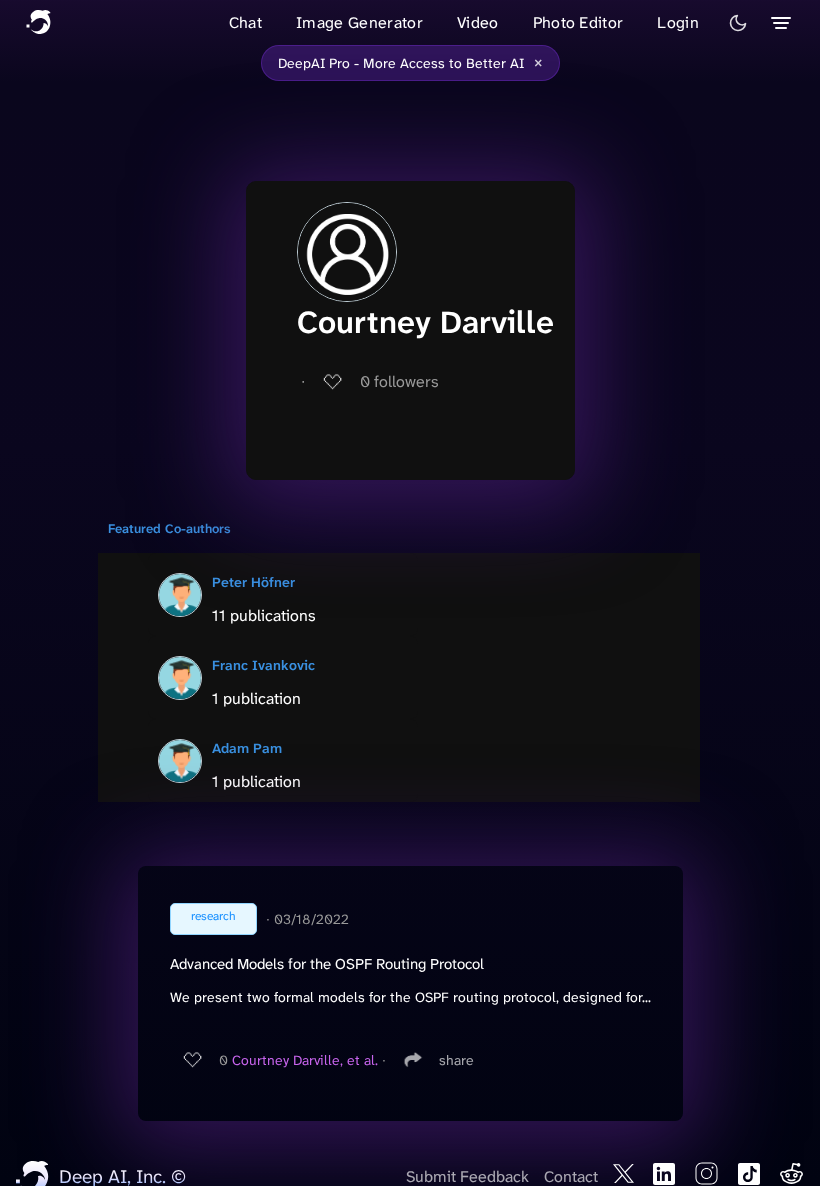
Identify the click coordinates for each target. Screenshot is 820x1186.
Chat (245, 22)
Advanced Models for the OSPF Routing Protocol (327, 964)
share (456, 1060)
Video (478, 22)
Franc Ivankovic (263, 665)
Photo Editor (578, 22)
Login (678, 22)
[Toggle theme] (738, 23)
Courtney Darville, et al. (305, 1060)
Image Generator (359, 22)
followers (399, 381)
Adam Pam (247, 748)
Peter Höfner (253, 582)
